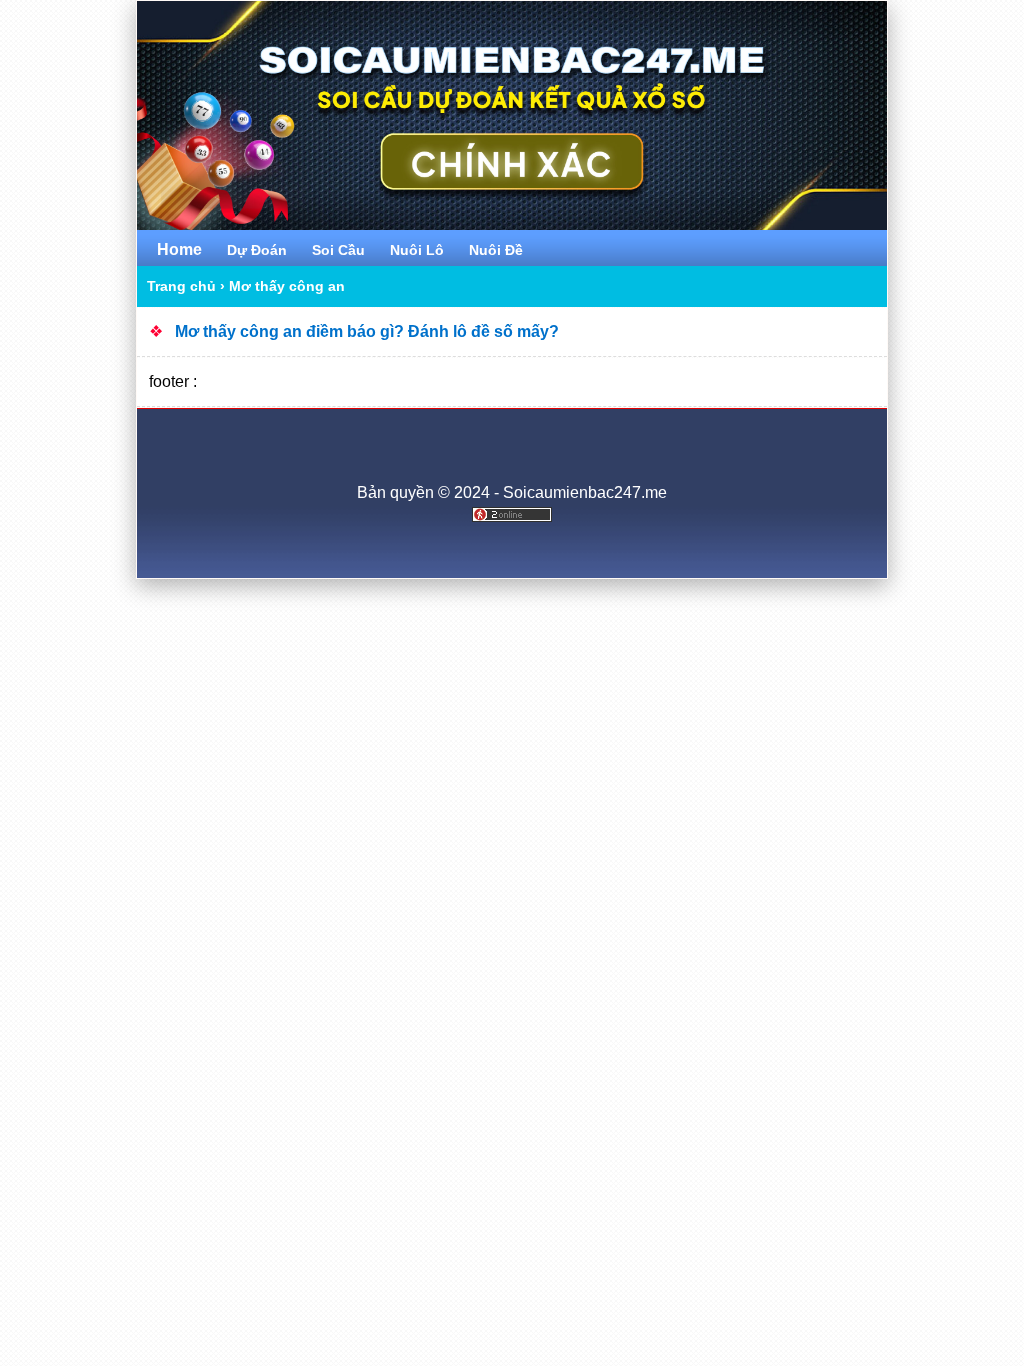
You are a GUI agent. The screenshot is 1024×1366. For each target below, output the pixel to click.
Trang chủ (181, 286)
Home (179, 249)
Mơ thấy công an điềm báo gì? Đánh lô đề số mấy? (367, 331)
